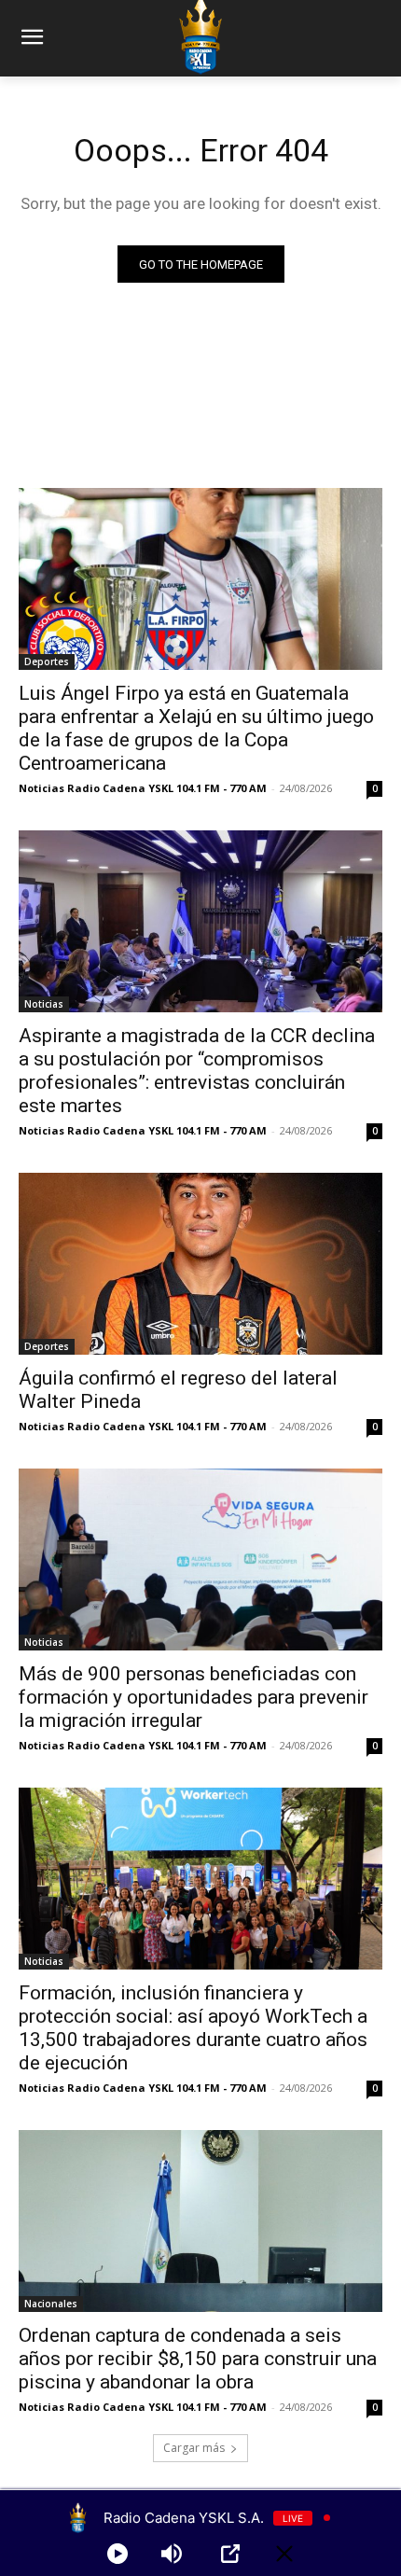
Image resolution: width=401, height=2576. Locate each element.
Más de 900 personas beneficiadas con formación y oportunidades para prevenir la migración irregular (194, 1697)
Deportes (47, 661)
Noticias (44, 1004)
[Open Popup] (230, 2554)
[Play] (118, 2554)
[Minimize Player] (284, 2554)
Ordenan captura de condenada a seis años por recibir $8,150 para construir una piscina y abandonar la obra (198, 2359)
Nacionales (51, 2304)
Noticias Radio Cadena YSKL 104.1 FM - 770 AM (143, 788)
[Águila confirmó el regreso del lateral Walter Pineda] (200, 1264)
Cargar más (194, 2448)
